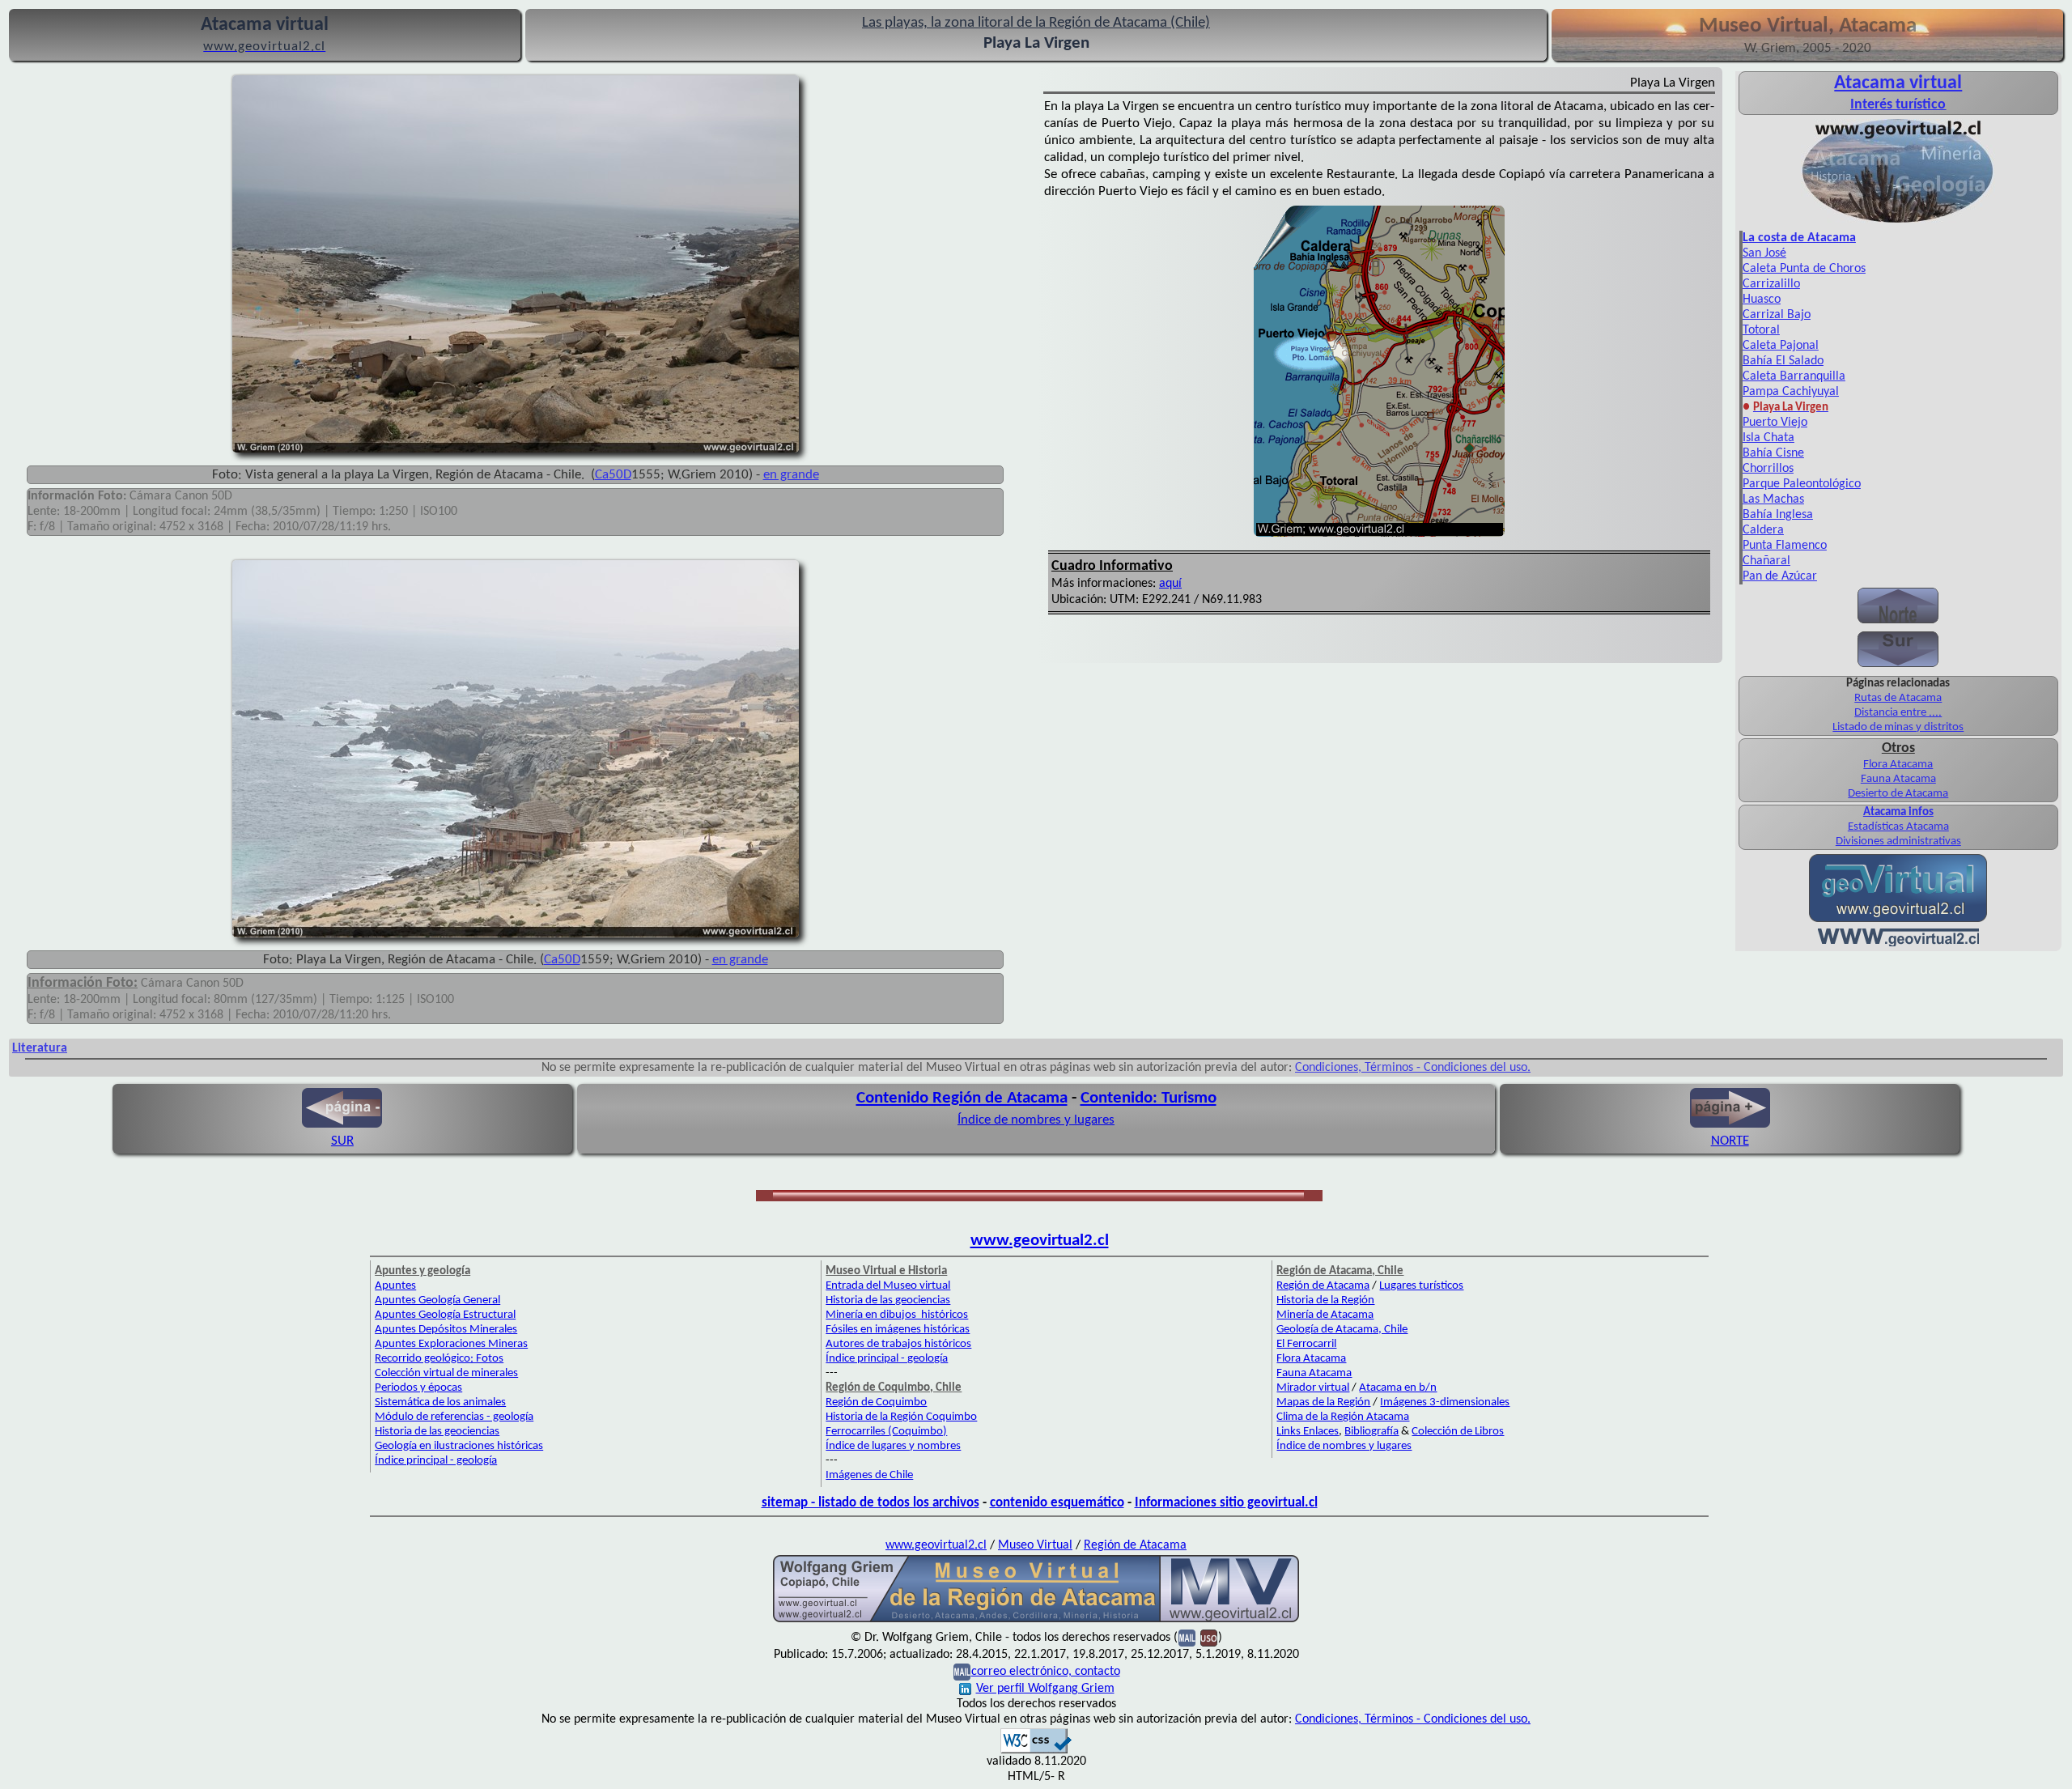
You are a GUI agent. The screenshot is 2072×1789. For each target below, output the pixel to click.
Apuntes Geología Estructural (445, 1315)
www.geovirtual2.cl (1040, 1241)
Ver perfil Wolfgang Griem (1045, 1689)
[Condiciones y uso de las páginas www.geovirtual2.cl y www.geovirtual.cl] (1209, 1638)
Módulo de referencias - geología (454, 1417)
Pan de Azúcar (1780, 576)
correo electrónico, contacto (1046, 1672)
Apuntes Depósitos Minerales (446, 1330)
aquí (1170, 584)
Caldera (1763, 530)
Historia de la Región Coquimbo (901, 1417)
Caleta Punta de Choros (1804, 269)
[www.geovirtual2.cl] (1898, 943)
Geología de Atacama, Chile (1342, 1330)
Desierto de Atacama (1898, 794)
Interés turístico (1898, 105)
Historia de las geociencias (437, 1432)
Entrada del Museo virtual (888, 1286)
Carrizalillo (1771, 284)
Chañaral (1766, 561)
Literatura (40, 1048)
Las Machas (1773, 499)
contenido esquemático (1057, 1503)
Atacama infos (1898, 812)
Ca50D (613, 475)
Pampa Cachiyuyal (1791, 392)
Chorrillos (1768, 469)
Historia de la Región (1325, 1300)
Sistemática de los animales (440, 1402)
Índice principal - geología (436, 1461)
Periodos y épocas (418, 1388)
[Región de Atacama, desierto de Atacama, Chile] (1036, 1621)
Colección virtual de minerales (446, 1373)
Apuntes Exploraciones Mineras (451, 1344)
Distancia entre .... (1898, 713)
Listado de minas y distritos (1898, 727)
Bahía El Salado (1783, 361)
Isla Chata (1768, 438)
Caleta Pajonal (1781, 346)
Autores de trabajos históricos (898, 1344)
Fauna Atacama (1898, 779)
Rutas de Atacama (1898, 698)
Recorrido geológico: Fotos (439, 1359)
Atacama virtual (1898, 83)
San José (1764, 253)
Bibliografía (1371, 1432)
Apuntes (395, 1286)
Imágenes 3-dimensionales (1445, 1402)
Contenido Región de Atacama (962, 1098)
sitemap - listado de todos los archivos (870, 1503)
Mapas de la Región (1323, 1402)
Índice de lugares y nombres (893, 1446)
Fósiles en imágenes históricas (898, 1330)
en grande (791, 475)
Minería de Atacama (1325, 1315)
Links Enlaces (1308, 1432)
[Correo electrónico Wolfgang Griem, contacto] (1187, 1638)
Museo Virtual (1035, 1545)
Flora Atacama (1898, 765)
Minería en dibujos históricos (897, 1315)
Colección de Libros (1458, 1432)
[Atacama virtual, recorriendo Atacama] (1898, 223)
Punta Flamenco (1785, 546)
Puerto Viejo (1775, 423)
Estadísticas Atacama (1898, 827)
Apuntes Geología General (437, 1300)
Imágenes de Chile (869, 1475)
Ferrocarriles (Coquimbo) (886, 1432)
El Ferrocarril (1306, 1344)
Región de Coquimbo (876, 1402)
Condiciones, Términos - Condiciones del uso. (1413, 1068)
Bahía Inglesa (1778, 515)
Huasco (1762, 300)
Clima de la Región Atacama (1343, 1417)
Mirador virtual (1313, 1388)
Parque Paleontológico (1802, 484)
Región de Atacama (1323, 1286)
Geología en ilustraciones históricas (459, 1446)
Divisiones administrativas (1898, 841)
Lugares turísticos (1421, 1286)
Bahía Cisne (1773, 453)
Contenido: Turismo (1149, 1098)
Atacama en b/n (1398, 1388)
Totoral (1761, 330)
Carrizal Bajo (1777, 315)
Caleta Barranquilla (1794, 376)
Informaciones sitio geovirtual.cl (1226, 1503)
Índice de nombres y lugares (1036, 1120)
